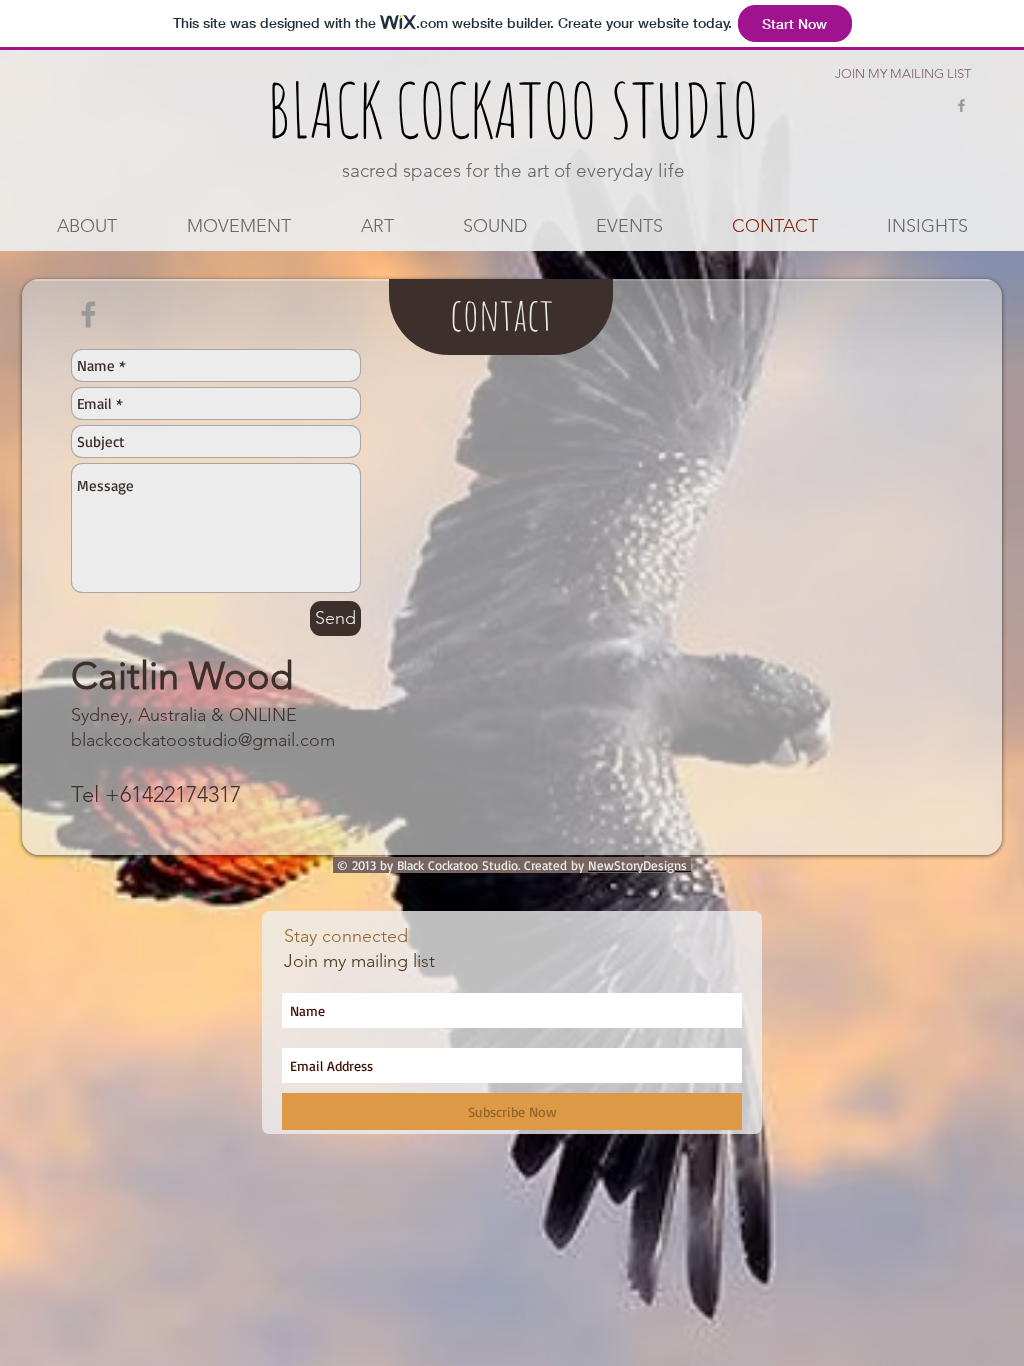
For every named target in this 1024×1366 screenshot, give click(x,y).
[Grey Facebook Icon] (961, 105)
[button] (239, 226)
